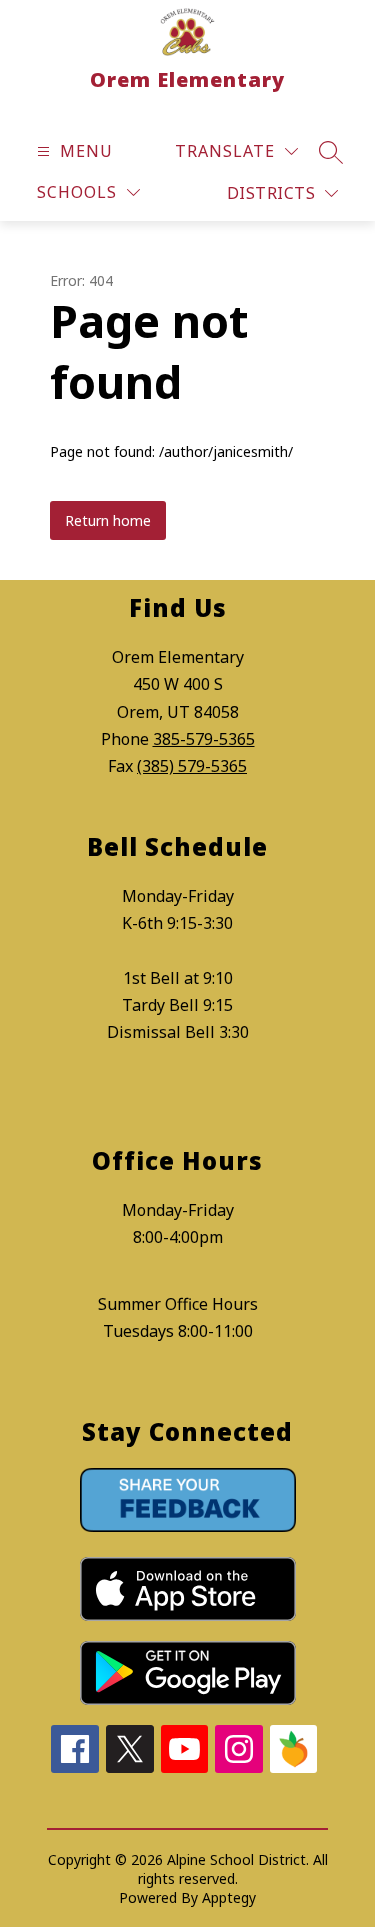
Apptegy (229, 1897)
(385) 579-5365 (192, 766)
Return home (108, 520)
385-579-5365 (204, 739)
